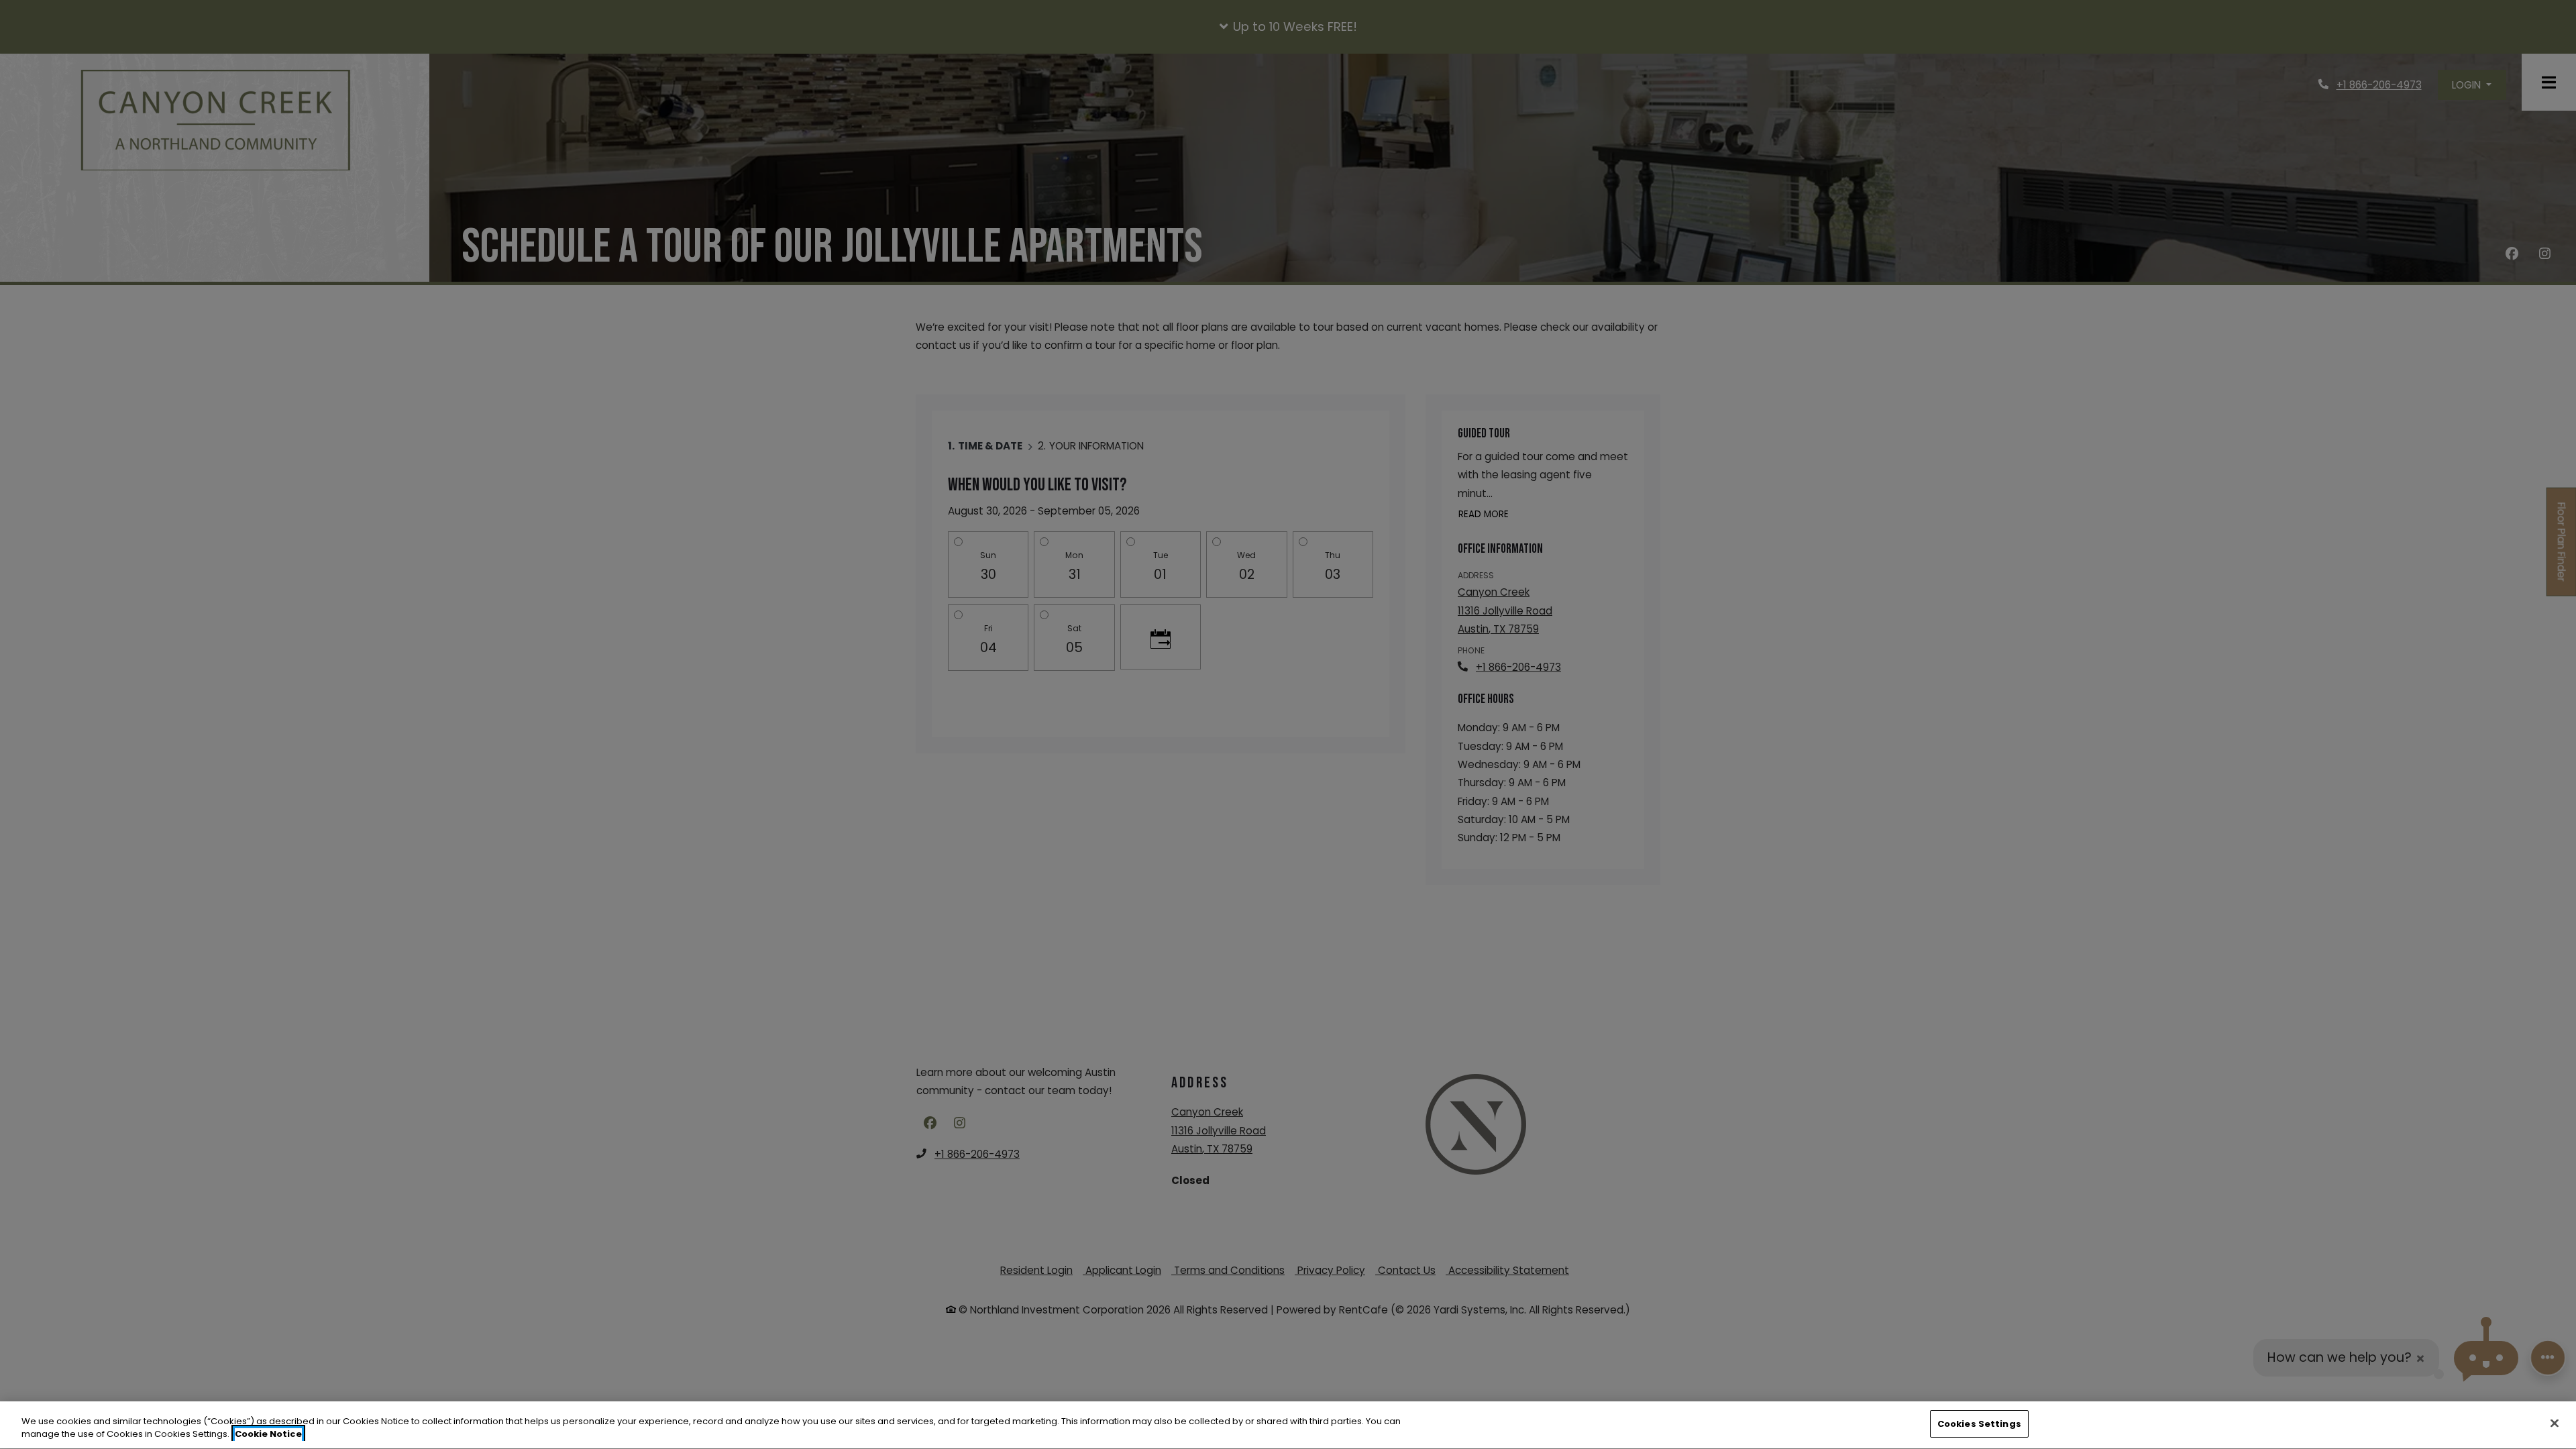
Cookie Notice (268, 1435)
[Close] (2555, 1423)
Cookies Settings (1979, 1424)
